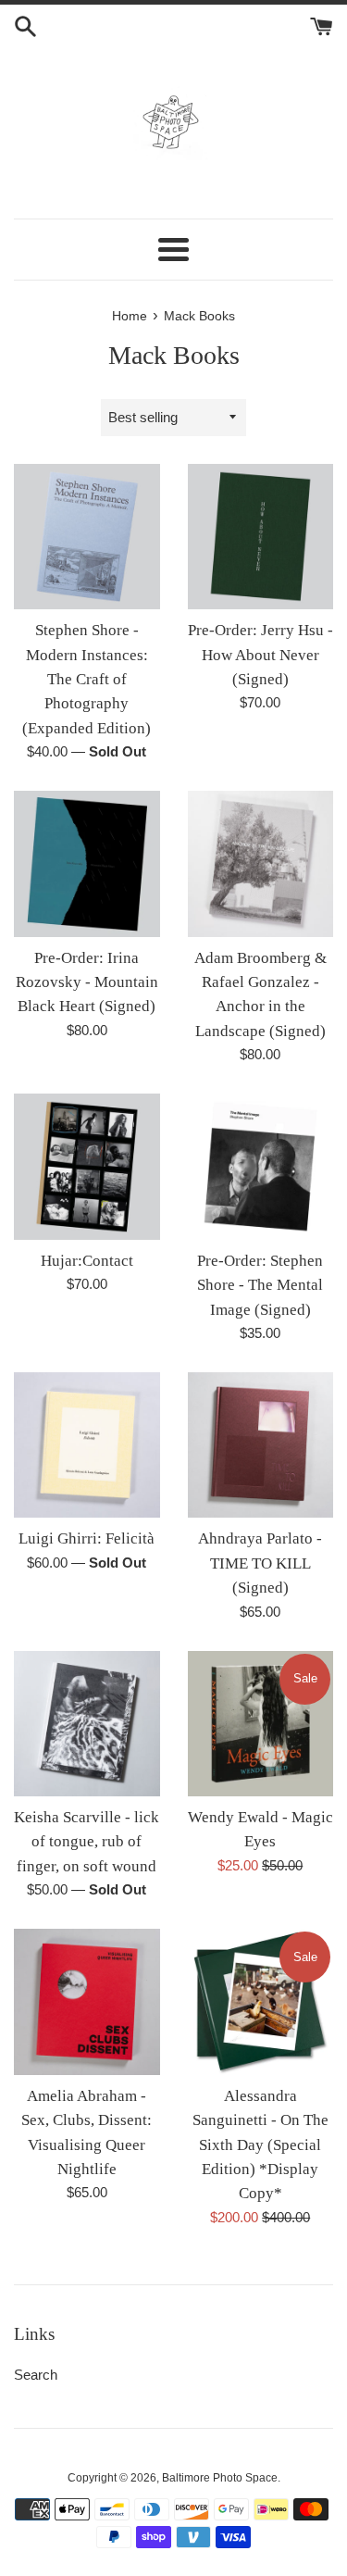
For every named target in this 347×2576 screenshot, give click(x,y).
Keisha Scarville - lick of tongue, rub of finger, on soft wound (87, 1842)
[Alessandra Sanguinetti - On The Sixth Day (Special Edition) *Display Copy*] (261, 2002)
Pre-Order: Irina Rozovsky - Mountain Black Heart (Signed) (87, 982)
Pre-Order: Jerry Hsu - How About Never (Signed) (260, 655)
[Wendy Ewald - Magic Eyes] (261, 1724)
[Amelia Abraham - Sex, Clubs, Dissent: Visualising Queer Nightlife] (87, 2002)
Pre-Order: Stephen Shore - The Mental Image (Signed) (260, 1285)
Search (36, 2375)
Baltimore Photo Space (220, 2478)
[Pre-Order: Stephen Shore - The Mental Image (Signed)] (261, 1167)
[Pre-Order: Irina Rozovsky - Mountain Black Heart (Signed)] (87, 864)
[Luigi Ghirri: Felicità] (87, 1445)
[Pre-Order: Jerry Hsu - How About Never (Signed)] (261, 537)
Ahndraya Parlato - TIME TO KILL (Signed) (260, 1563)
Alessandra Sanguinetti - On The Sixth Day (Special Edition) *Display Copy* (260, 2145)
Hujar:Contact (87, 1261)
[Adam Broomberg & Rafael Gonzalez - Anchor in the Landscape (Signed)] (261, 864)
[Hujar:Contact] (87, 1167)
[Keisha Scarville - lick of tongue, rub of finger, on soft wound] (87, 1724)
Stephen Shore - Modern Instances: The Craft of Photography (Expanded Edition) (87, 679)
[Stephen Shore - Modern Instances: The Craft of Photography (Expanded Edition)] (87, 537)
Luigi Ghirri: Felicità (87, 1538)
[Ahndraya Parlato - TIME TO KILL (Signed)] (261, 1445)
